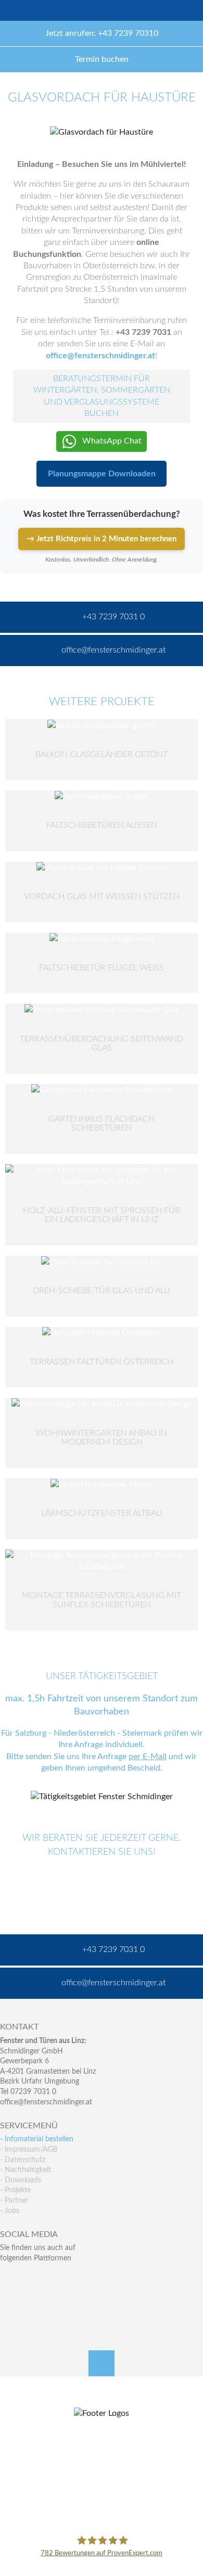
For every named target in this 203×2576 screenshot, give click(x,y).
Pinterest (30, 2301)
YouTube (8, 2301)
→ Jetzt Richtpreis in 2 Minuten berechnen (102, 539)
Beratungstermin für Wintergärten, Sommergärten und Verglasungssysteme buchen (102, 396)
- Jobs (10, 2211)
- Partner (14, 2201)
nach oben (102, 2363)
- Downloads (21, 2180)
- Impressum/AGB (29, 2150)
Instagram (53, 2301)
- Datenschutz (23, 2160)
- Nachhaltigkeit (26, 2170)
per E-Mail (148, 1757)
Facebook (8, 2279)
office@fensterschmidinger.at (46, 2102)
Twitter (30, 2279)
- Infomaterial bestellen (37, 2139)
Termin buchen (102, 59)
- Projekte (15, 2190)
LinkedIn (53, 2279)
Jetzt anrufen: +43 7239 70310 (102, 33)
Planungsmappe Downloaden (102, 474)
